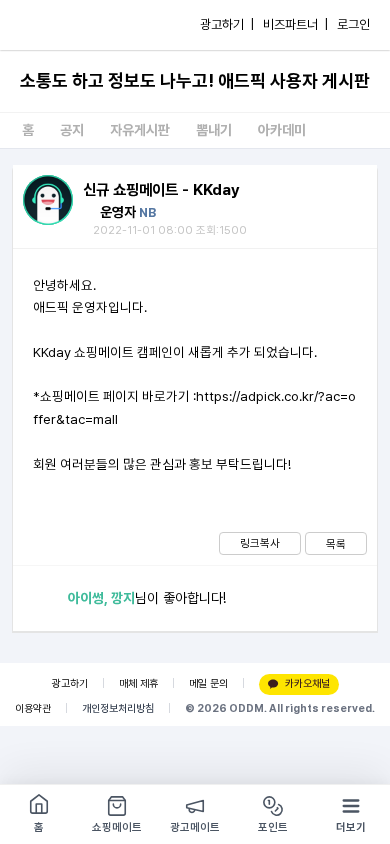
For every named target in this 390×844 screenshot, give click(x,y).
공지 (72, 130)
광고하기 (70, 683)
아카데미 (282, 130)
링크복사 (260, 543)
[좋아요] (40, 598)
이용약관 (33, 708)
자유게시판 (140, 130)
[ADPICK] (57, 25)
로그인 (353, 24)
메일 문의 (208, 683)
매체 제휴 (138, 683)
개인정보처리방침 (118, 708)
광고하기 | (227, 24)
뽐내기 (214, 130)
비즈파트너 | (295, 24)
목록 (336, 544)
